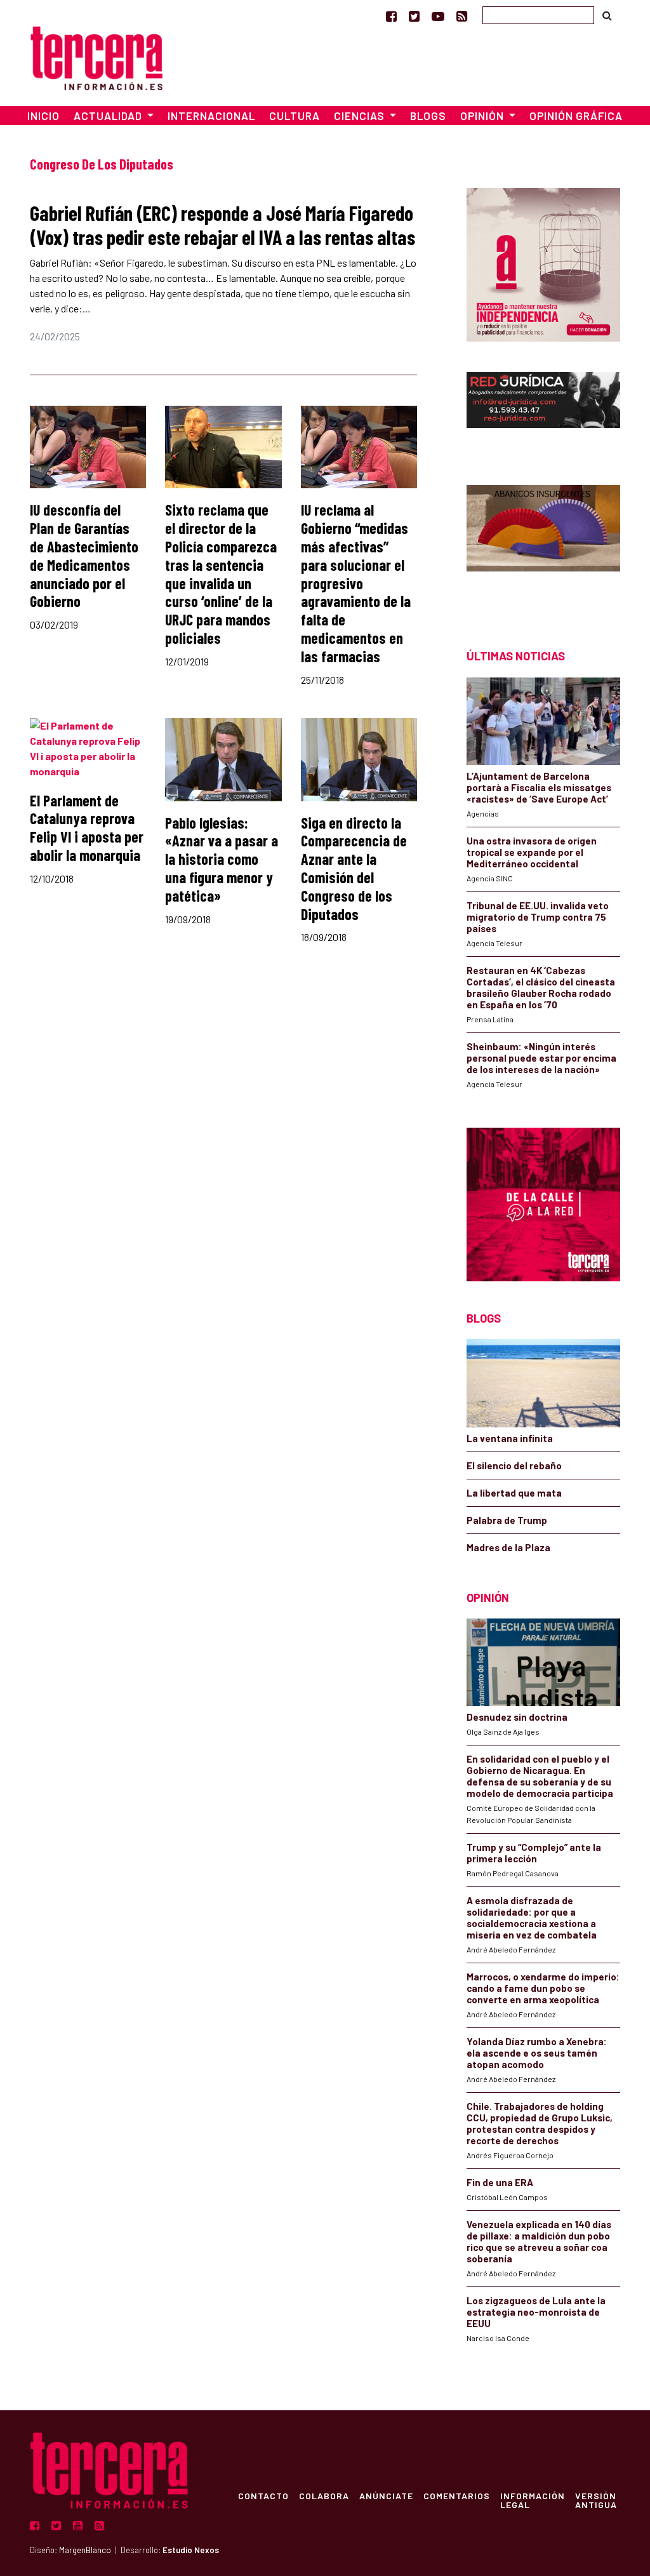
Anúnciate (386, 2495)
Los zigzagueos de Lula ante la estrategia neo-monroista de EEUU (536, 2312)
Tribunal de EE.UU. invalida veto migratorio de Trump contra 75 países (538, 917)
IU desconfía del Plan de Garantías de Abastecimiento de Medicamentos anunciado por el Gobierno (84, 555)
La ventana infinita (510, 1438)
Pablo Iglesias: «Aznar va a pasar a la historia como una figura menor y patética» (222, 859)
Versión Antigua (596, 2500)
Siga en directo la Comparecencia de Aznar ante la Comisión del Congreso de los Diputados (354, 868)
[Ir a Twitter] (414, 16)
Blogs (428, 116)
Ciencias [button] (361, 116)
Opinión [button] (483, 116)
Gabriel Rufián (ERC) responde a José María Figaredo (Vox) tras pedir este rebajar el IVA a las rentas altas (222, 225)
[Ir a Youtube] (438, 16)
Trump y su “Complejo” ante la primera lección (534, 1853)
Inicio (43, 116)
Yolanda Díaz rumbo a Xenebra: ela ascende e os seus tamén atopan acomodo (537, 2053)
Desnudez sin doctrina (517, 1717)
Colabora (324, 2495)
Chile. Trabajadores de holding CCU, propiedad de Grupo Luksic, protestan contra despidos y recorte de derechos (540, 2123)
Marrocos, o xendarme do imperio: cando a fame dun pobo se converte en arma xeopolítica (543, 1988)
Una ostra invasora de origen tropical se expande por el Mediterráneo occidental (532, 852)
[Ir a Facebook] (391, 16)
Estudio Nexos (191, 2550)
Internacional (211, 116)
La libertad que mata (514, 1493)
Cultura (295, 116)
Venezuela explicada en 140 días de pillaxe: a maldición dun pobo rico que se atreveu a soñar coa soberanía (539, 2241)
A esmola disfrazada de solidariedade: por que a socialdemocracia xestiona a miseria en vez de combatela (532, 1918)
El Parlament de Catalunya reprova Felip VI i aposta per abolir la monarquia (87, 828)
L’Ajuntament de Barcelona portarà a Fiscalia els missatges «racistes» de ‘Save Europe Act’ (539, 787)
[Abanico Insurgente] (543, 544)
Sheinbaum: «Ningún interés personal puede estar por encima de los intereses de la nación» (541, 1058)
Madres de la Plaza (508, 1547)
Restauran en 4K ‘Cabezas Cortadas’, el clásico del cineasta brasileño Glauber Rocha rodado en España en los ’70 (541, 987)
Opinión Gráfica (576, 116)
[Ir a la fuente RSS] (462, 16)
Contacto (263, 2495)
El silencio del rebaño (514, 1465)
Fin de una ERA (500, 2182)
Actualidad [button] (109, 116)
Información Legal (533, 2500)
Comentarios (457, 2495)
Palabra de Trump (507, 1520)
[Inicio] (96, 56)
